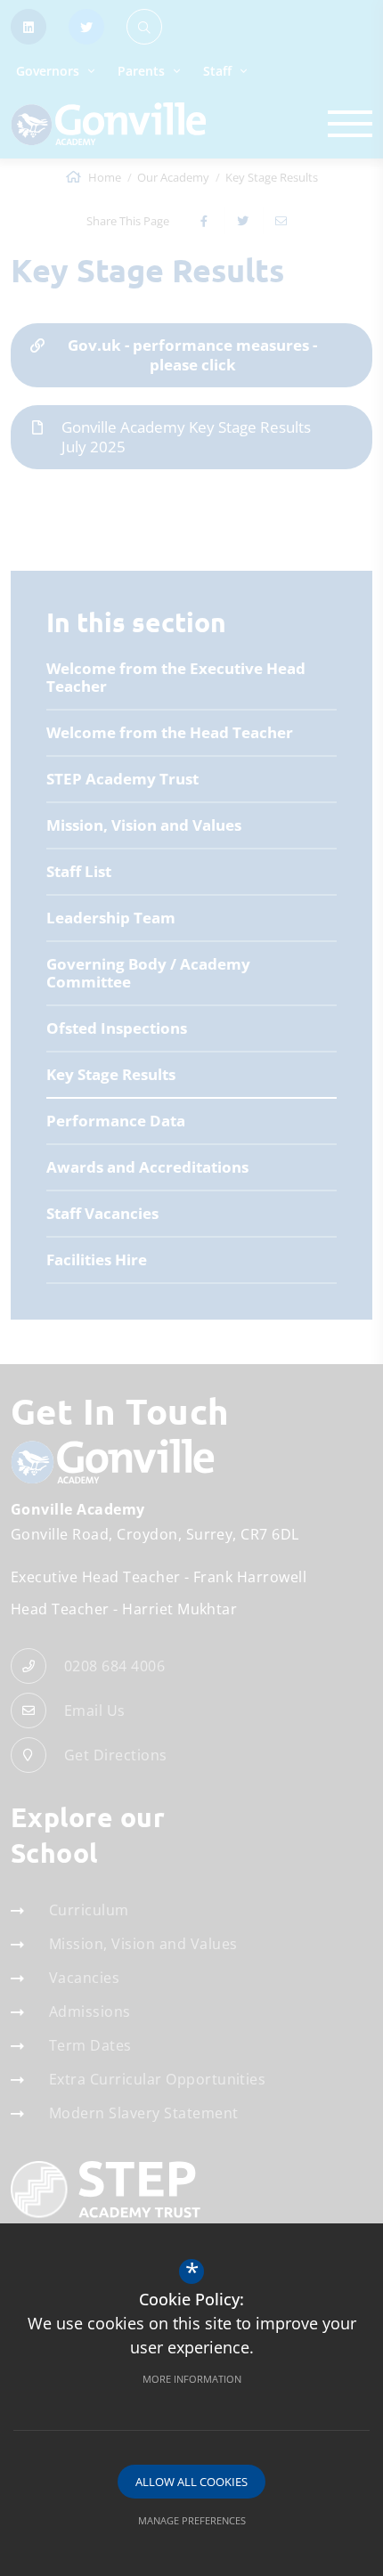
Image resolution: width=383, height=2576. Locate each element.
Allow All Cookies (191, 2482)
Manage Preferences (192, 2520)
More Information (192, 2379)
